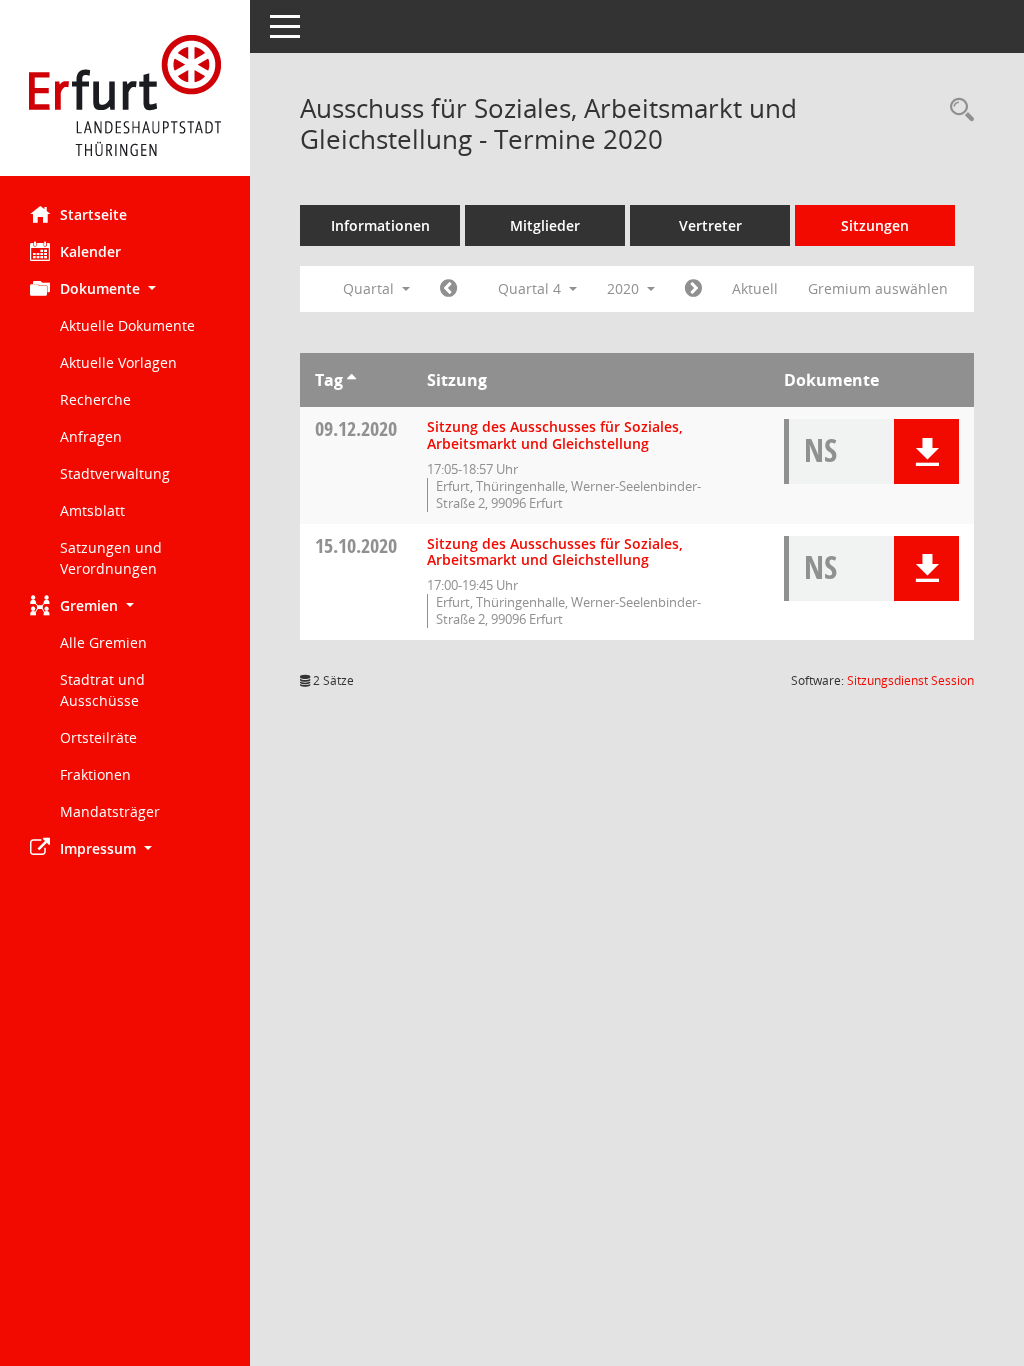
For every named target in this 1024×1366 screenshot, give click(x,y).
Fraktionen (95, 774)
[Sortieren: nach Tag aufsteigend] (351, 380)
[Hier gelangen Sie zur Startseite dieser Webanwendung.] (125, 95)
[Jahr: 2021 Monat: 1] (693, 289)
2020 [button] (625, 288)
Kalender (90, 251)
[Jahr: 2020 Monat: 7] (448, 289)
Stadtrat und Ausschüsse (102, 690)
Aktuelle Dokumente (127, 325)
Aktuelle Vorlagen (118, 362)
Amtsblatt (92, 510)
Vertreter (710, 225)
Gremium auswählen (878, 288)
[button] (125, 288)
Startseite (93, 214)
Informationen (380, 225)
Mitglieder (545, 225)
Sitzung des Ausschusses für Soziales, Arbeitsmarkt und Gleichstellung (555, 435)
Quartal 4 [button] (531, 288)
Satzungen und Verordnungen (111, 558)
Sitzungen (875, 225)
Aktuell (755, 288)
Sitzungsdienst (910, 680)
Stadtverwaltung (115, 473)
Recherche (95, 399)
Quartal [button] (370, 288)
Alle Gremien (103, 642)
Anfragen (91, 436)
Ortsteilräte (98, 737)
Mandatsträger (110, 811)
